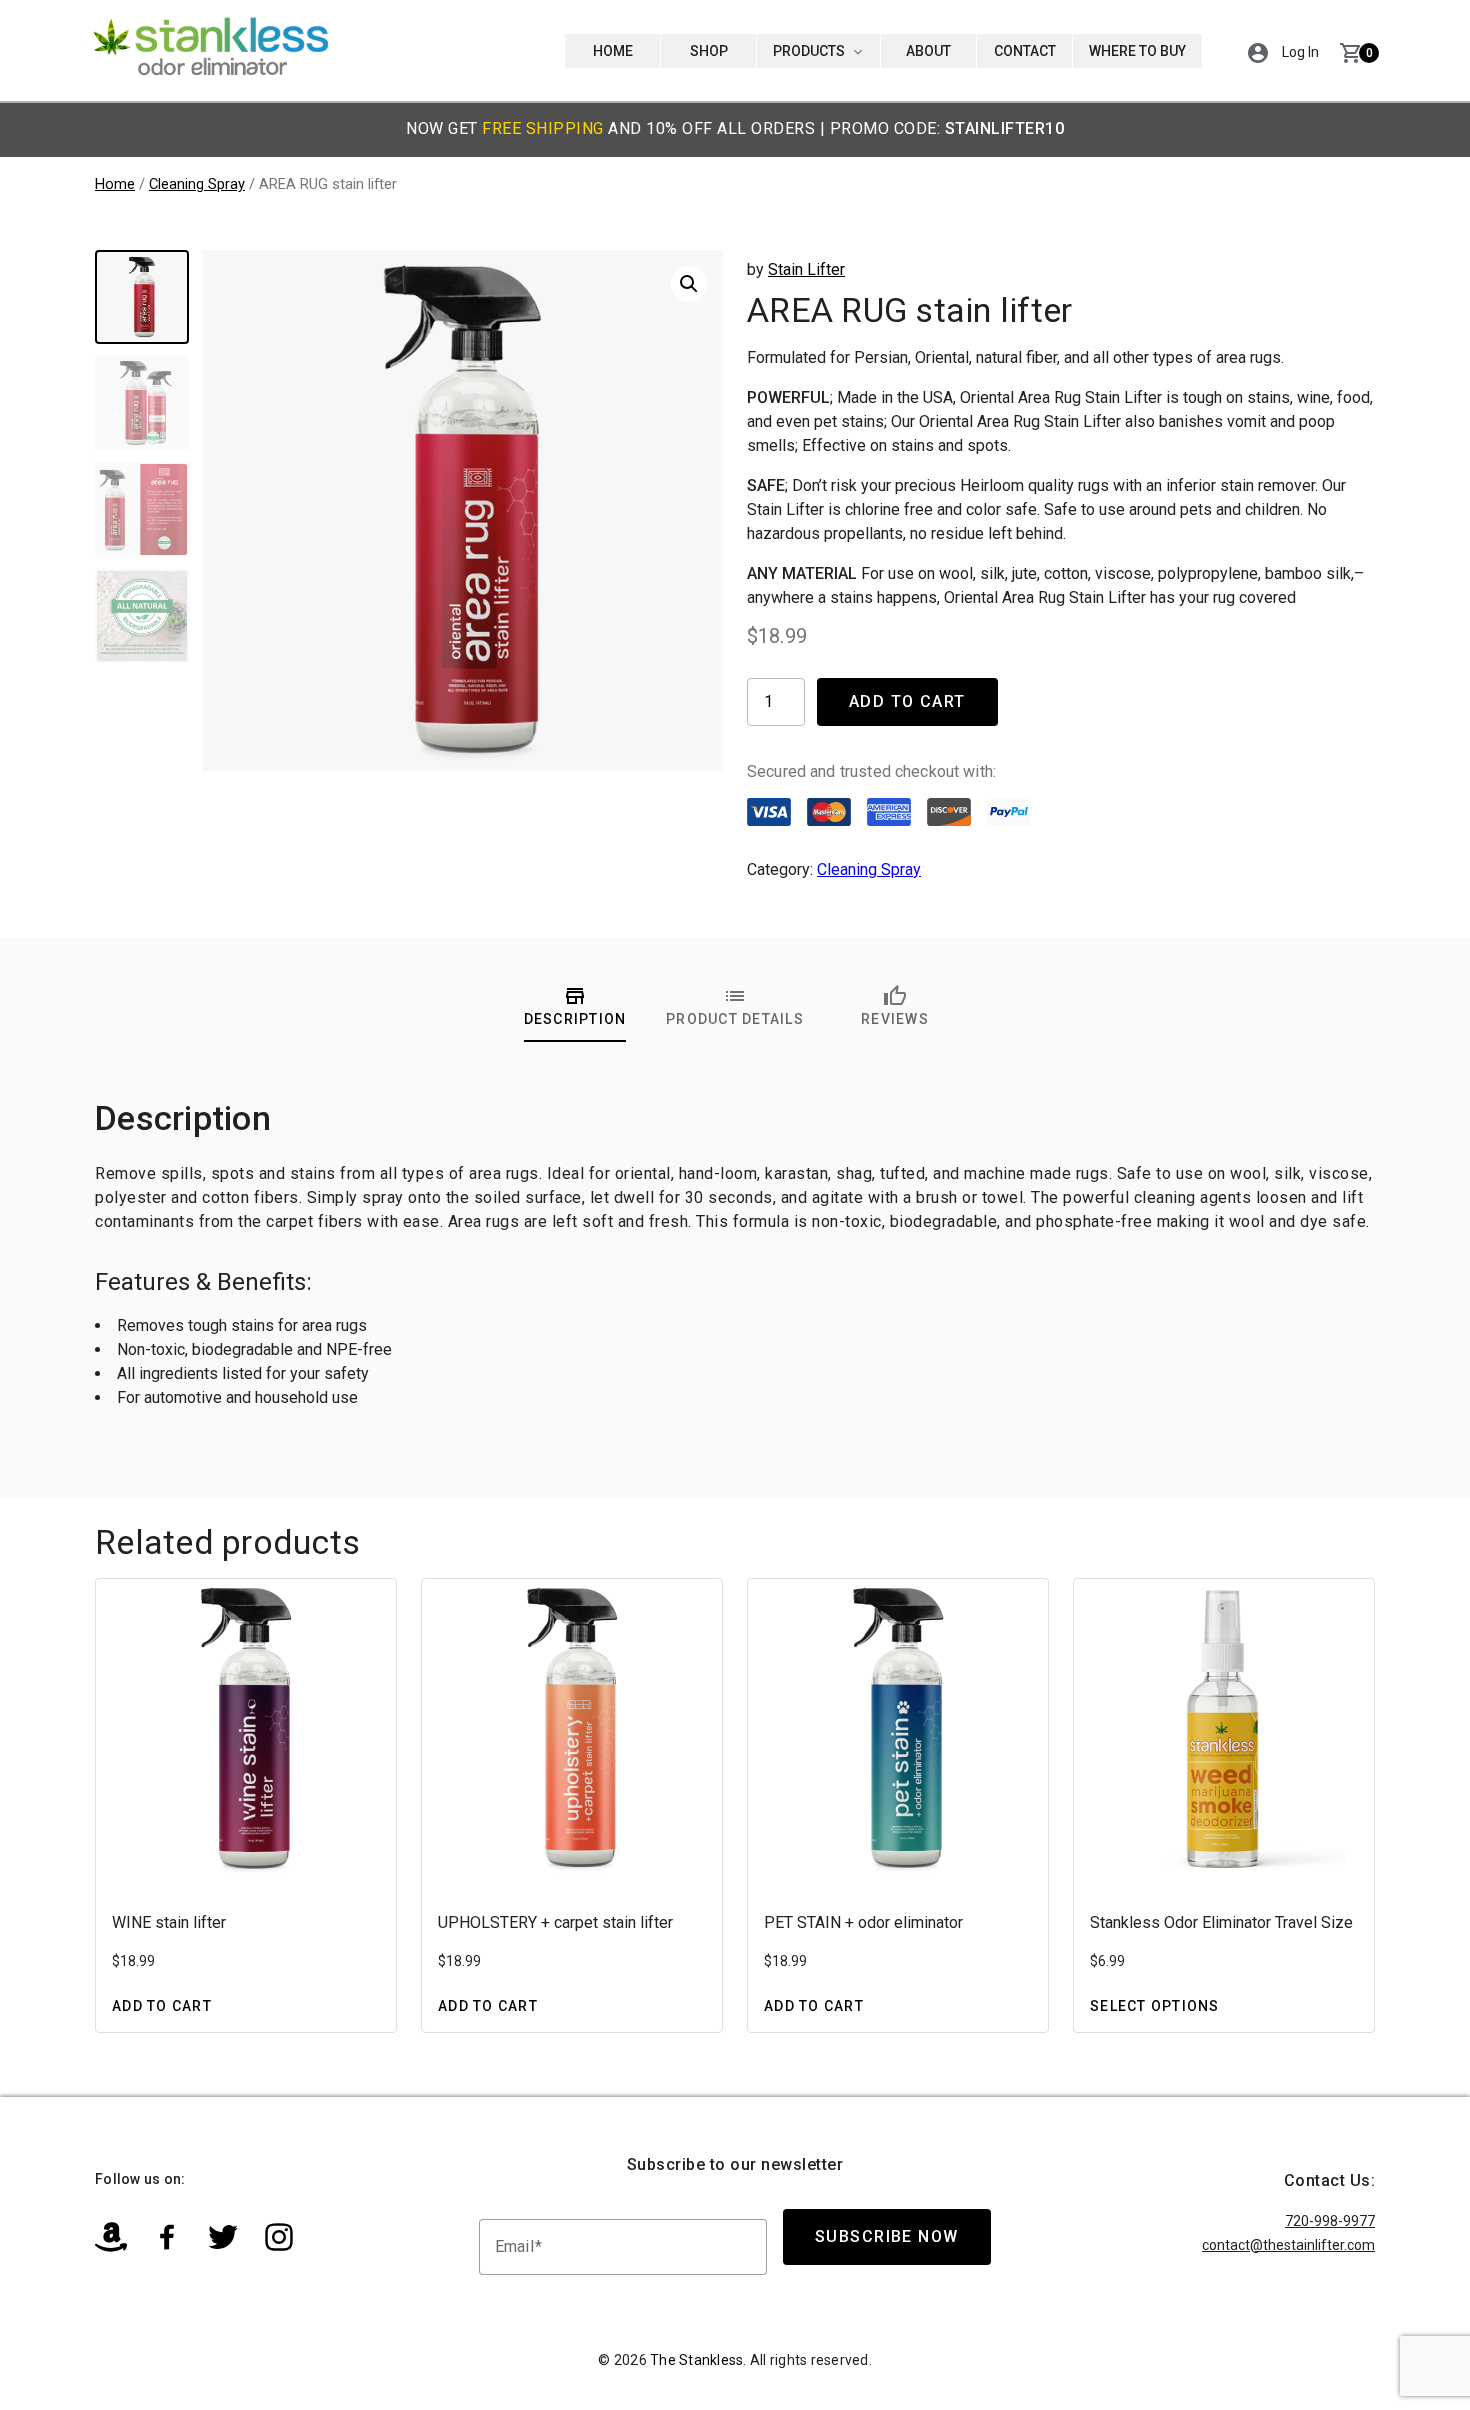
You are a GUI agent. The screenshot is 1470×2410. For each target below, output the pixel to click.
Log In (1300, 52)
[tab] (575, 1006)
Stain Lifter (806, 269)
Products (810, 51)
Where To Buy (1137, 51)
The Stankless (696, 2360)
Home (613, 51)
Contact (1025, 51)
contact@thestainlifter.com (1288, 2245)
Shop (709, 51)
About (928, 51)
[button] (1258, 51)
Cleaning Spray (197, 184)
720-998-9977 (1330, 2221)
